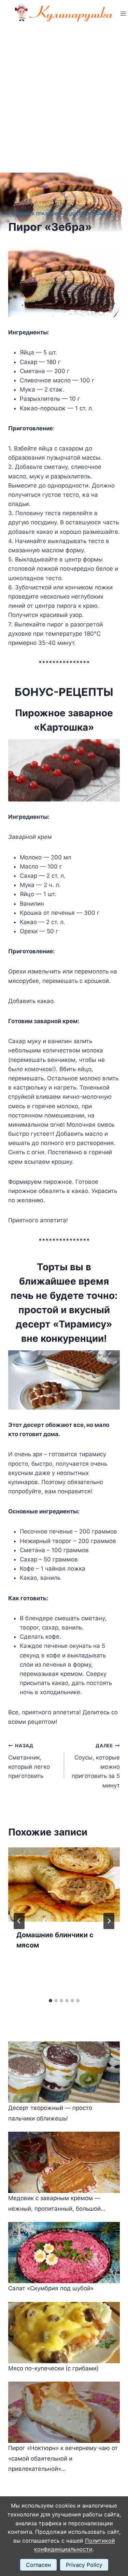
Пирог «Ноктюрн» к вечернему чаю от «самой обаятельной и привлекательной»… (63, 2458)
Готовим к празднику (36, 214)
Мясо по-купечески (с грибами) (53, 2368)
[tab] (51, 2001)
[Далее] (109, 1921)
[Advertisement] (64, 94)
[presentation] (64, 1885)
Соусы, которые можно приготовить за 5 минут (96, 1766)
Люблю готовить (90, 214)
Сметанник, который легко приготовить (29, 1761)
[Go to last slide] (19, 1921)
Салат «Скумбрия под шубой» (51, 2288)
